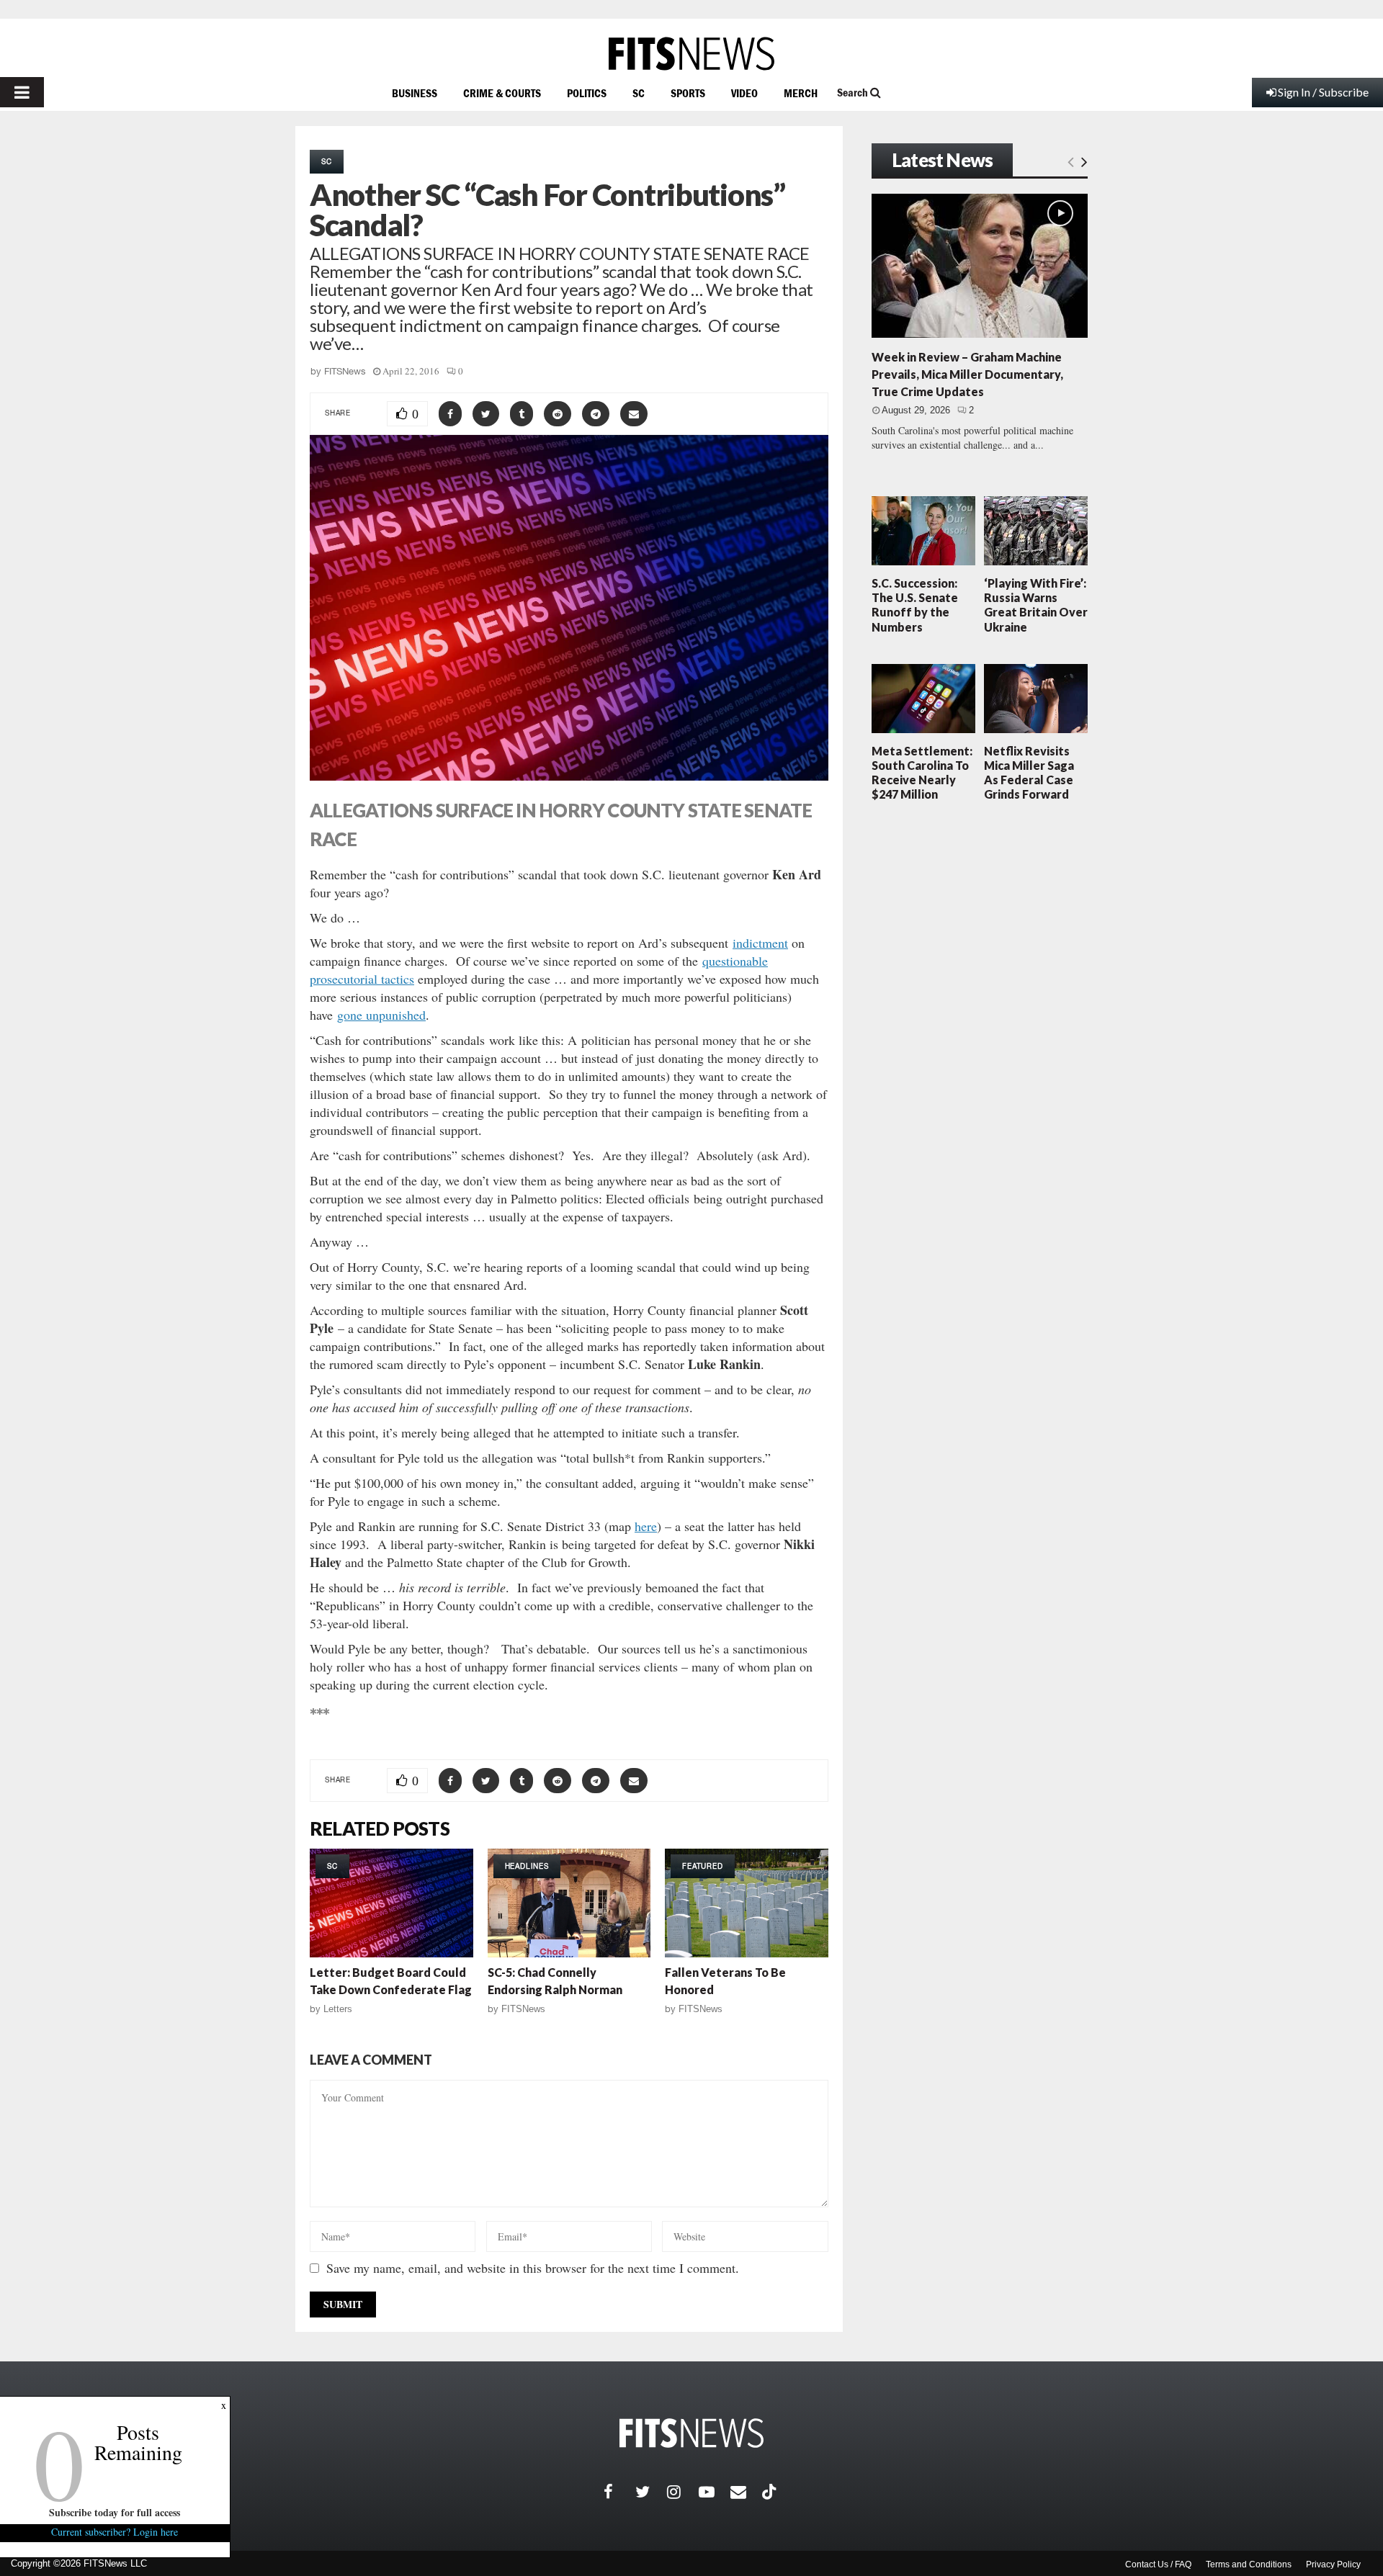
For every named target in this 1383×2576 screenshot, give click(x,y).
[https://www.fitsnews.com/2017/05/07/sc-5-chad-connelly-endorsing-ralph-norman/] (569, 1903)
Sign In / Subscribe (1323, 92)
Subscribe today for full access (115, 2512)
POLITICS (587, 93)
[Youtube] (715, 2492)
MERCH (801, 93)
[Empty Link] (1071, 161)
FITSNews (345, 371)
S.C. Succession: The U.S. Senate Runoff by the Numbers (915, 605)
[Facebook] (619, 2492)
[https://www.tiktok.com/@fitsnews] (771, 2492)
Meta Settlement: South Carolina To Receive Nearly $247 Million (922, 773)
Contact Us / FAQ (1158, 2564)
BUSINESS (415, 93)
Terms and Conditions (1249, 2564)
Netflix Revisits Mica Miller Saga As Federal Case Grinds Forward (1029, 773)
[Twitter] (651, 2492)
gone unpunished (381, 1015)
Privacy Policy (1333, 2564)
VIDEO (744, 93)
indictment (760, 943)
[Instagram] (683, 2492)
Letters (338, 2009)
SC (639, 93)
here (646, 1526)
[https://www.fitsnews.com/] (691, 54)
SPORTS (688, 93)
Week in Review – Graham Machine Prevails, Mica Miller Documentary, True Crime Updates (967, 374)
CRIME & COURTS (502, 93)
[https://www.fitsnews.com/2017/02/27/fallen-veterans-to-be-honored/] (747, 1903)
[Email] (746, 2492)
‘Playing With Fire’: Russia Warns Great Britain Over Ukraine (1036, 605)
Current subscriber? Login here (115, 2532)
